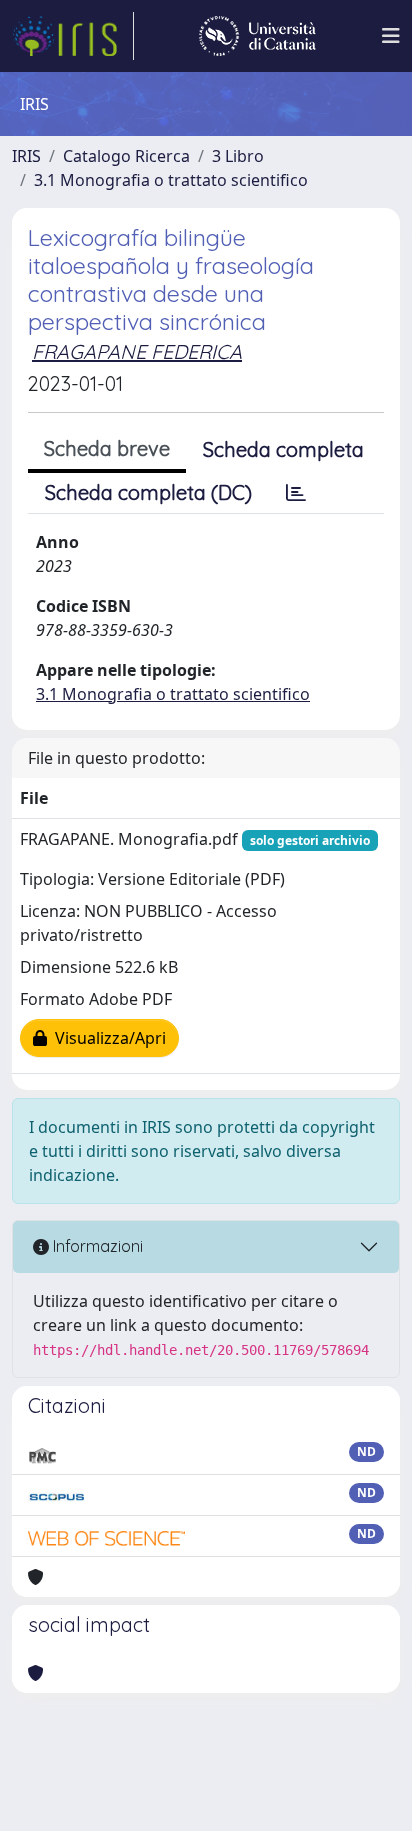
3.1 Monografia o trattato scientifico (171, 180)
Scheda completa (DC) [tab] (148, 492)
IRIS (26, 156)
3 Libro (238, 156)
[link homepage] (73, 36)
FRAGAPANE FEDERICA (137, 351)
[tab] (296, 493)
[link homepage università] (257, 36)
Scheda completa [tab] (283, 449)
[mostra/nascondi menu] (391, 36)
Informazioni (96, 1246)
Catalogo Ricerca (126, 156)
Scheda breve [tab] (107, 448)
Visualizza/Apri (106, 1038)
